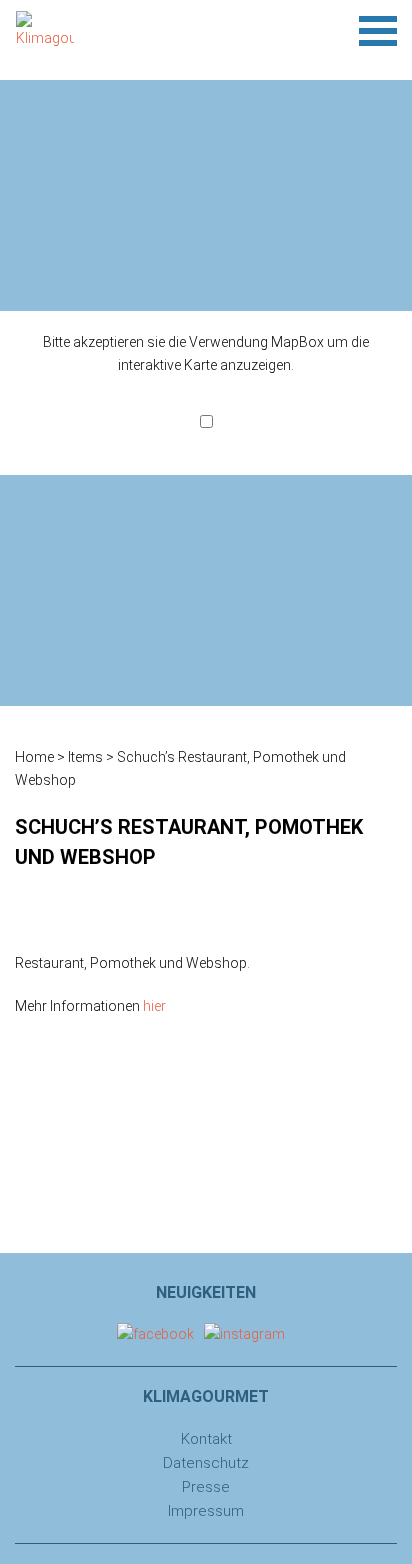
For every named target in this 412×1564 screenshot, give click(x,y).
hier (154, 1006)
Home (34, 757)
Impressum (206, 1511)
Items (85, 757)
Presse (206, 1487)
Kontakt (206, 1439)
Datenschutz (206, 1463)
